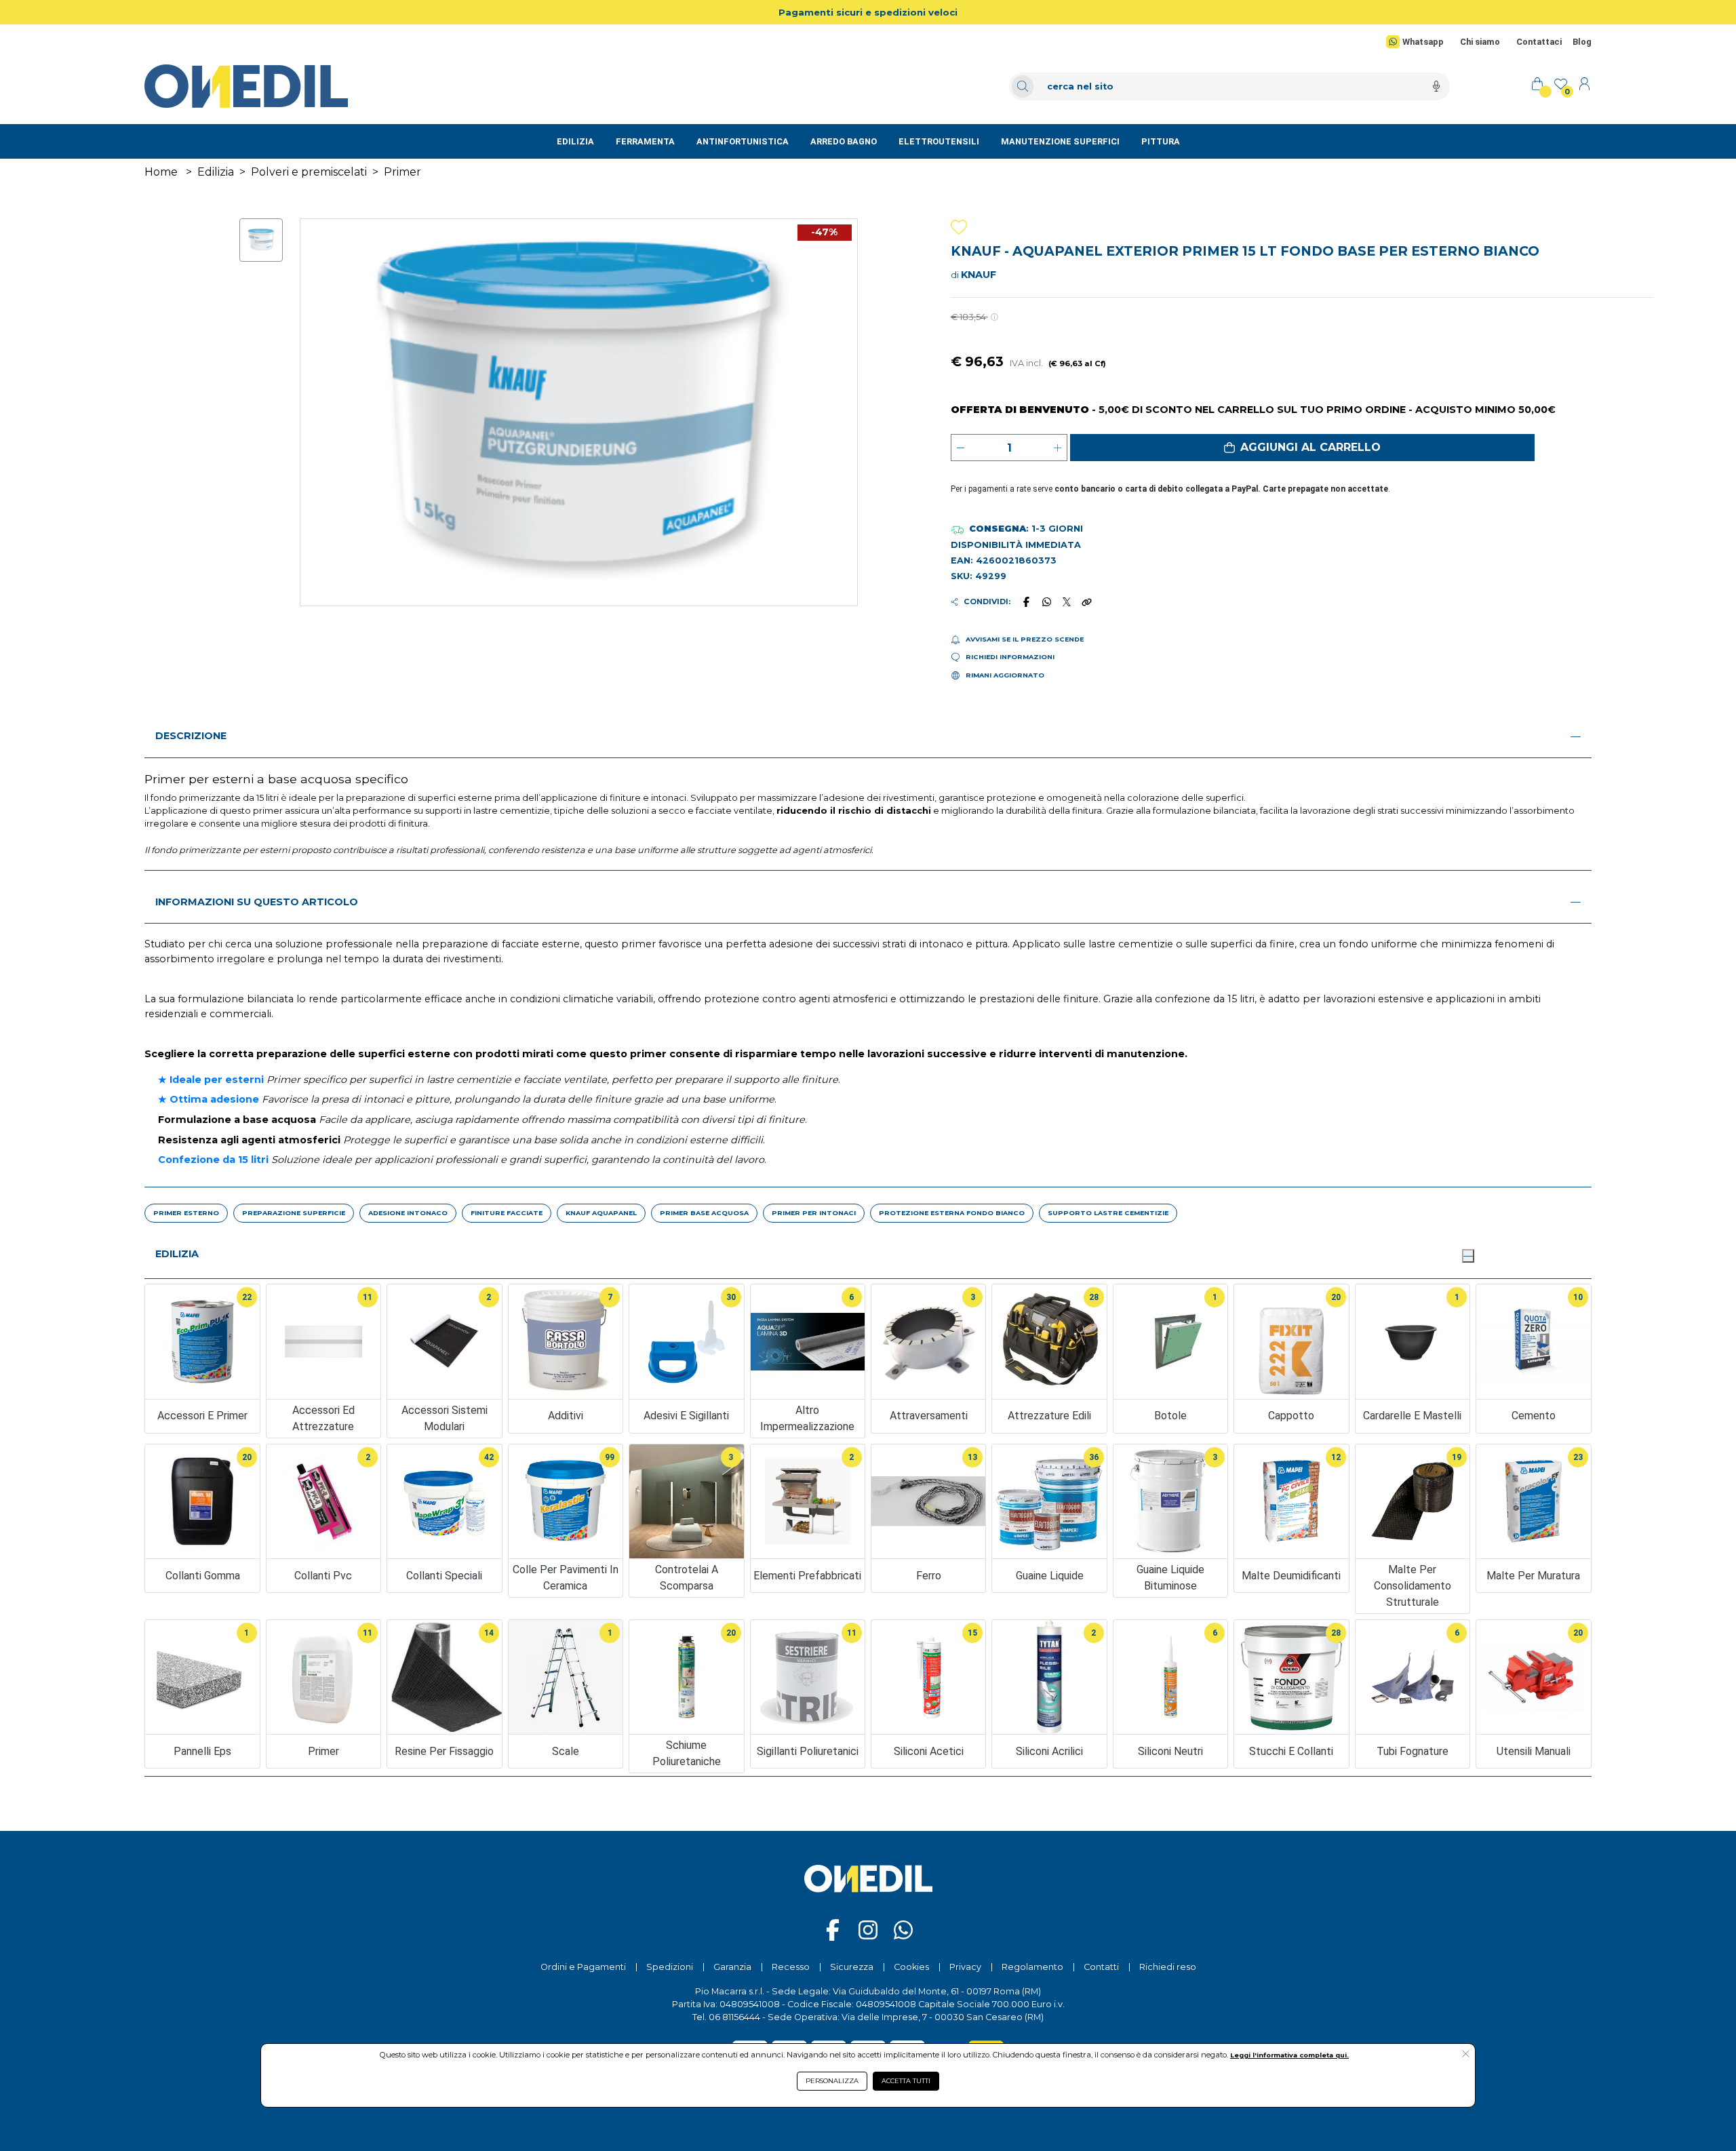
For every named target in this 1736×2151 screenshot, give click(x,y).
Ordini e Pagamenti (583, 1967)
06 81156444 (734, 2017)
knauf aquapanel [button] (601, 1213)
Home (161, 172)
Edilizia (216, 172)
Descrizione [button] (191, 736)
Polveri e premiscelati (309, 172)
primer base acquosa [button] (704, 1213)
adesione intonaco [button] (408, 1213)
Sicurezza (852, 1967)
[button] (1302, 448)
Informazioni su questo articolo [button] (257, 902)
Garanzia (732, 1967)
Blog (1582, 42)
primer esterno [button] (186, 1213)
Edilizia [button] (177, 1254)
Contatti (1101, 1967)
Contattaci (1539, 42)
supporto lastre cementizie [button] (1108, 1213)
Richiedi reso (1168, 1967)
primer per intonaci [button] (814, 1213)
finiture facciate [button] (507, 1213)
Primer (402, 172)
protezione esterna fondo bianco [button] (952, 1213)
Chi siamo (1480, 42)
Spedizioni (670, 1967)
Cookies (911, 1967)
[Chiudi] (1468, 1256)
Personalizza (832, 2081)
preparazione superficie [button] (294, 1213)
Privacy (965, 1967)
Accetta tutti (906, 2081)
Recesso (791, 1967)
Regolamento (1032, 1967)
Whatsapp (1423, 42)
